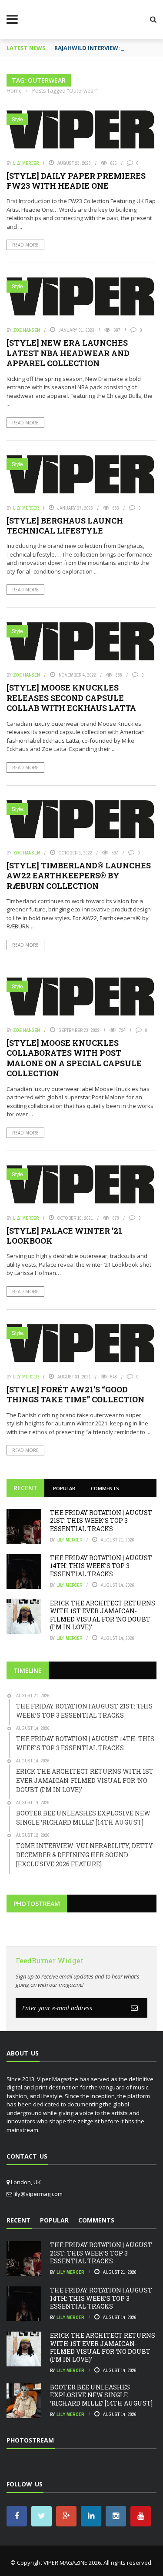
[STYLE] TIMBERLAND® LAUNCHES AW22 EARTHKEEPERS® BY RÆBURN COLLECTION (79, 876)
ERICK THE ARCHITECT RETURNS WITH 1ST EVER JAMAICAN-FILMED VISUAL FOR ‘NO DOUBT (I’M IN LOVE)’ (103, 1615)
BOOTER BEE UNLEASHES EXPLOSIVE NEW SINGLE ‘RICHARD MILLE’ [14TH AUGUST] (101, 2395)
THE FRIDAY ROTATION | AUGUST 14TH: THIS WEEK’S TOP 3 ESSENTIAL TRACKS (101, 1566)
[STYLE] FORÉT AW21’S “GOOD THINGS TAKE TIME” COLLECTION (75, 1394)
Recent (25, 1488)
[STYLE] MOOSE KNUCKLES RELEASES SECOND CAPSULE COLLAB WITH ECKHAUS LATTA (71, 698)
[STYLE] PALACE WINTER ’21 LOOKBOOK (64, 1236)
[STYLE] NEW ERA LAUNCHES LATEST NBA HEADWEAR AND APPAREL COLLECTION (68, 353)
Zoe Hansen (27, 330)
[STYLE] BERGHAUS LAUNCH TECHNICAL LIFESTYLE (65, 526)
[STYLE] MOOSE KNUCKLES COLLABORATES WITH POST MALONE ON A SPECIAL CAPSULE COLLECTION (74, 1058)
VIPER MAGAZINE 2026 (72, 2563)
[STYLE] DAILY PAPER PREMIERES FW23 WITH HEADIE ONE (76, 181)
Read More (25, 245)
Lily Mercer (26, 163)
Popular (64, 1488)
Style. (18, 119)
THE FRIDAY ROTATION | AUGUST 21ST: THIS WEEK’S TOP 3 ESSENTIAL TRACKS (101, 1520)
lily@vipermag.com (38, 2194)
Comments (105, 1488)
